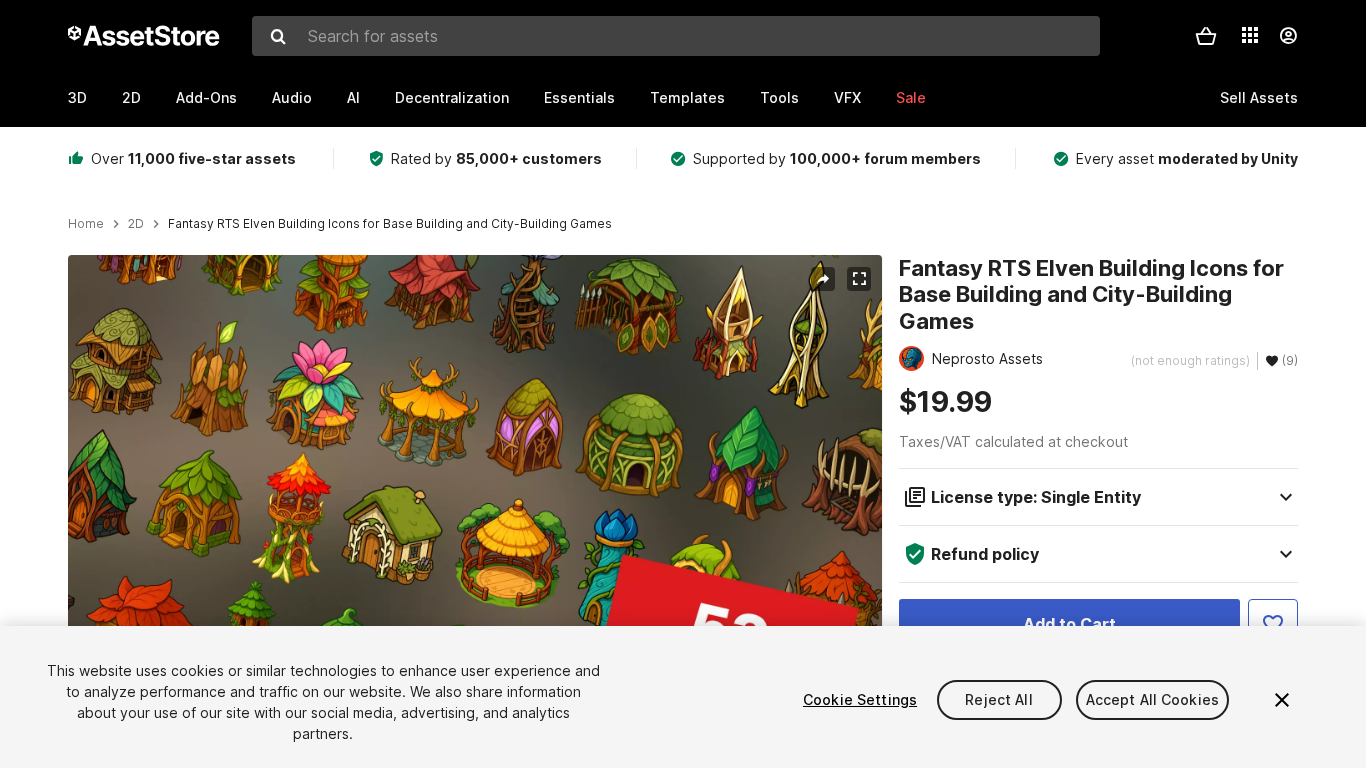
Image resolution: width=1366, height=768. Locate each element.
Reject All (998, 699)
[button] (1206, 36)
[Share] (823, 279)
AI (353, 97)
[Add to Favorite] (1273, 624)
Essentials (579, 97)
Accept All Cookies (1153, 699)
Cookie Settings (860, 699)
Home (86, 224)
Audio (292, 97)
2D (131, 97)
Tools (779, 97)
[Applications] (1250, 35)
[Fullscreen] (859, 279)
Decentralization (452, 97)
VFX (847, 97)
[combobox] (676, 36)
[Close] (1282, 700)
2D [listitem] (136, 224)
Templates (687, 97)
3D (77, 97)
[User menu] (1288, 36)
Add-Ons (206, 97)
